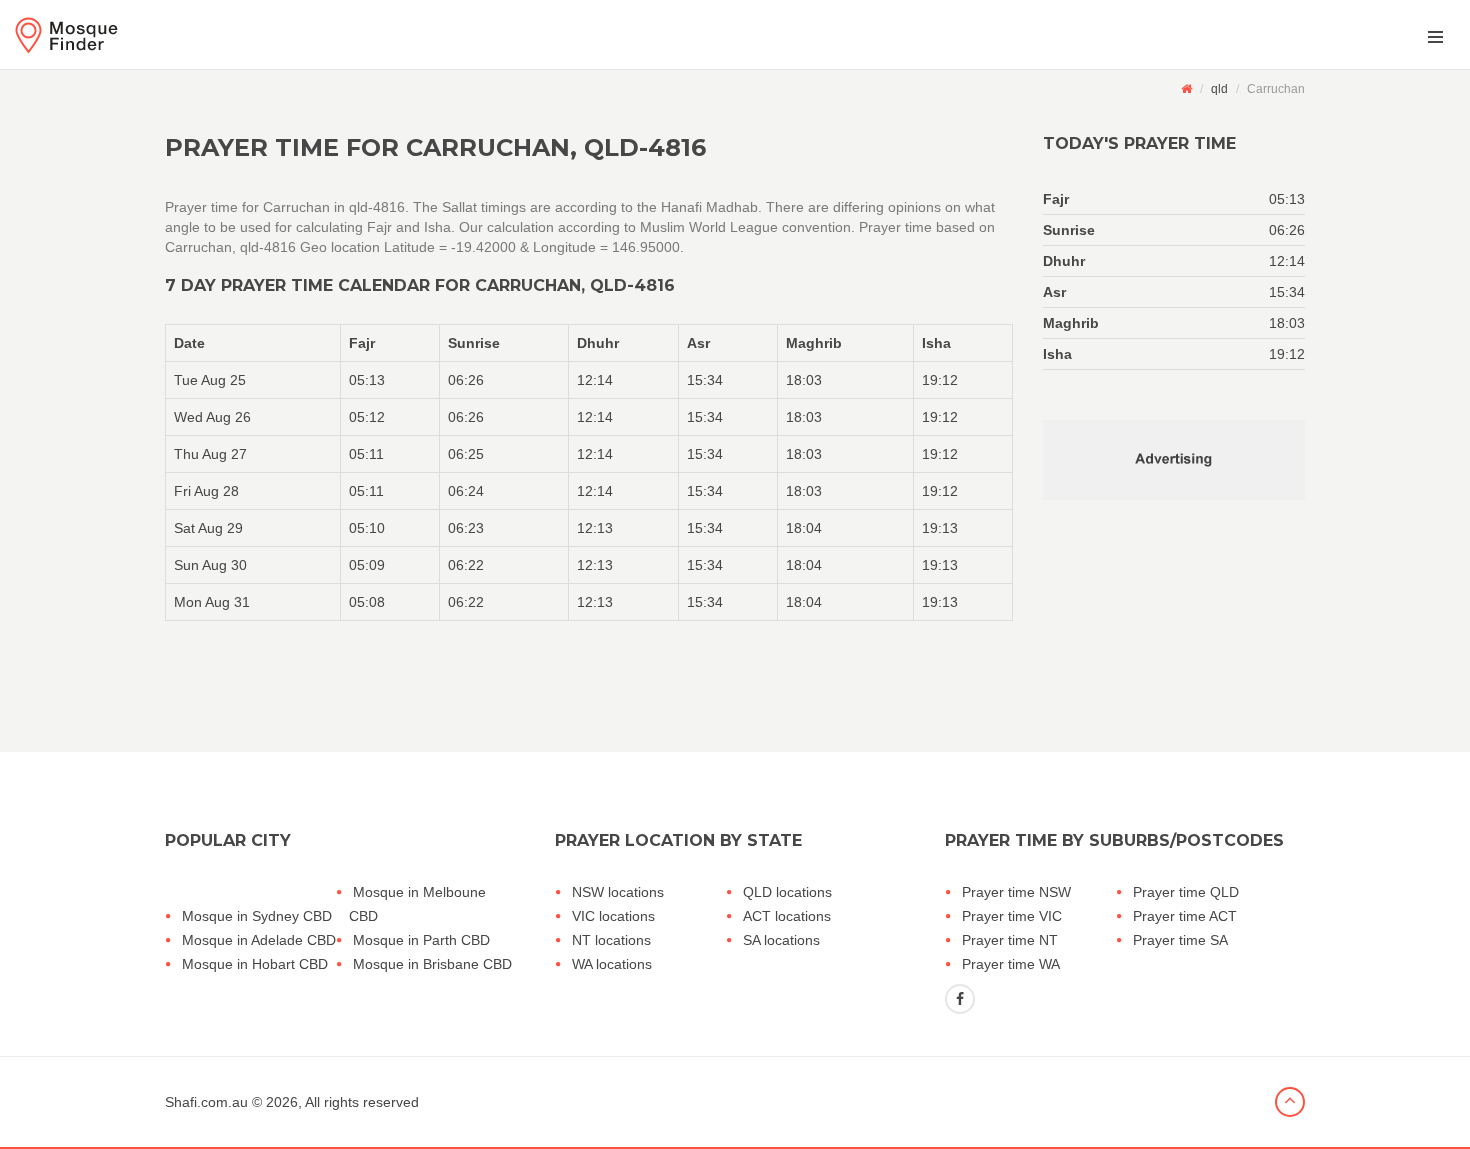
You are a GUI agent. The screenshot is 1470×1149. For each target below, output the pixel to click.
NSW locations (618, 892)
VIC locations (613, 916)
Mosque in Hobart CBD (255, 964)
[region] (589, 472)
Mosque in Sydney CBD (257, 916)
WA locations (612, 964)
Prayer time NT (1010, 940)
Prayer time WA (1011, 964)
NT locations (611, 940)
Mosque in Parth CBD (421, 940)
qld (1219, 89)
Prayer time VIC (1012, 916)
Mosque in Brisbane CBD (432, 964)
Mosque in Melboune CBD (417, 904)
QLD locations (787, 892)
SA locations (781, 940)
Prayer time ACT (1185, 916)
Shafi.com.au (206, 1102)
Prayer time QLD (1186, 892)
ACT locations (787, 916)
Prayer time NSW (1016, 892)
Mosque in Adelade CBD (259, 940)
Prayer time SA (1180, 940)
